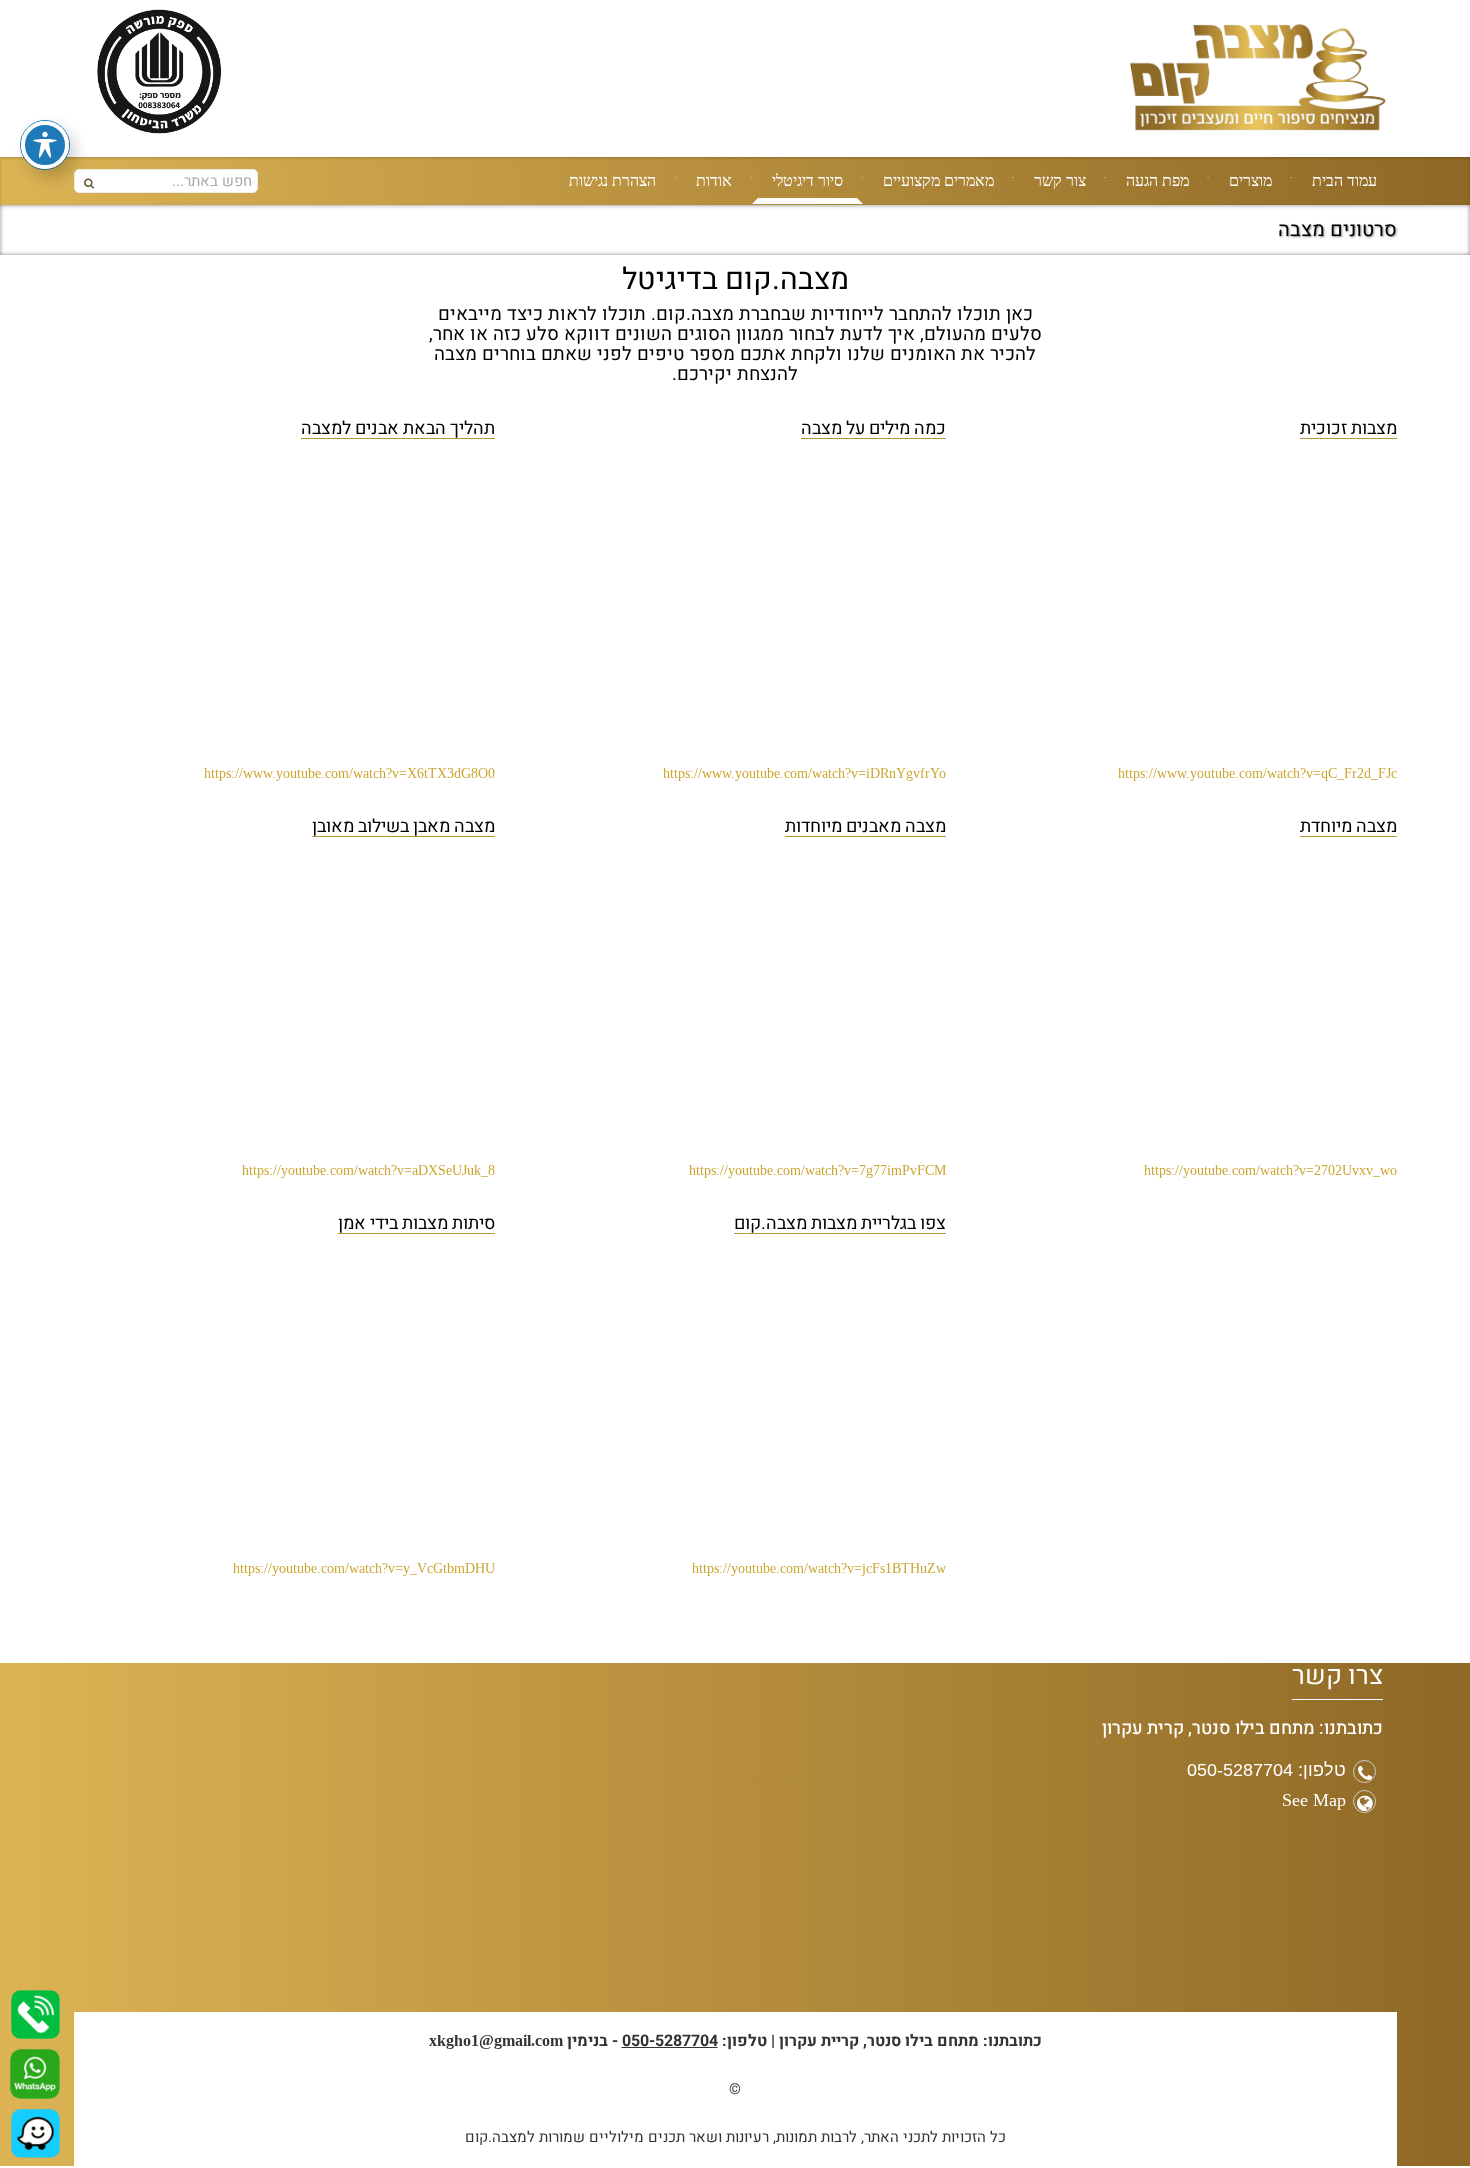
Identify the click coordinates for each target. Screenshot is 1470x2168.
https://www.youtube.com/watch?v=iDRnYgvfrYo (804, 773)
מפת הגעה (1157, 180)
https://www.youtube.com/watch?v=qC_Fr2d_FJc (1257, 773)
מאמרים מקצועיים (938, 180)
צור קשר (1060, 180)
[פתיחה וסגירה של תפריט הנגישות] (45, 145)
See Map (1314, 1800)
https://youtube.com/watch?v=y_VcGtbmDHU (364, 1568)
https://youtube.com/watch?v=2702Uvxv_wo (1270, 1170)
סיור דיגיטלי (807, 180)
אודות (714, 180)
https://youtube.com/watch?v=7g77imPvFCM (817, 1170)
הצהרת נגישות (612, 180)
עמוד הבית (1344, 180)
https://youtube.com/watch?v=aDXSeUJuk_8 (368, 1170)
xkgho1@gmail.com (496, 2040)
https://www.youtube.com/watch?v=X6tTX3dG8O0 (349, 773)
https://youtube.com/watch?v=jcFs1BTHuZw (819, 1568)
